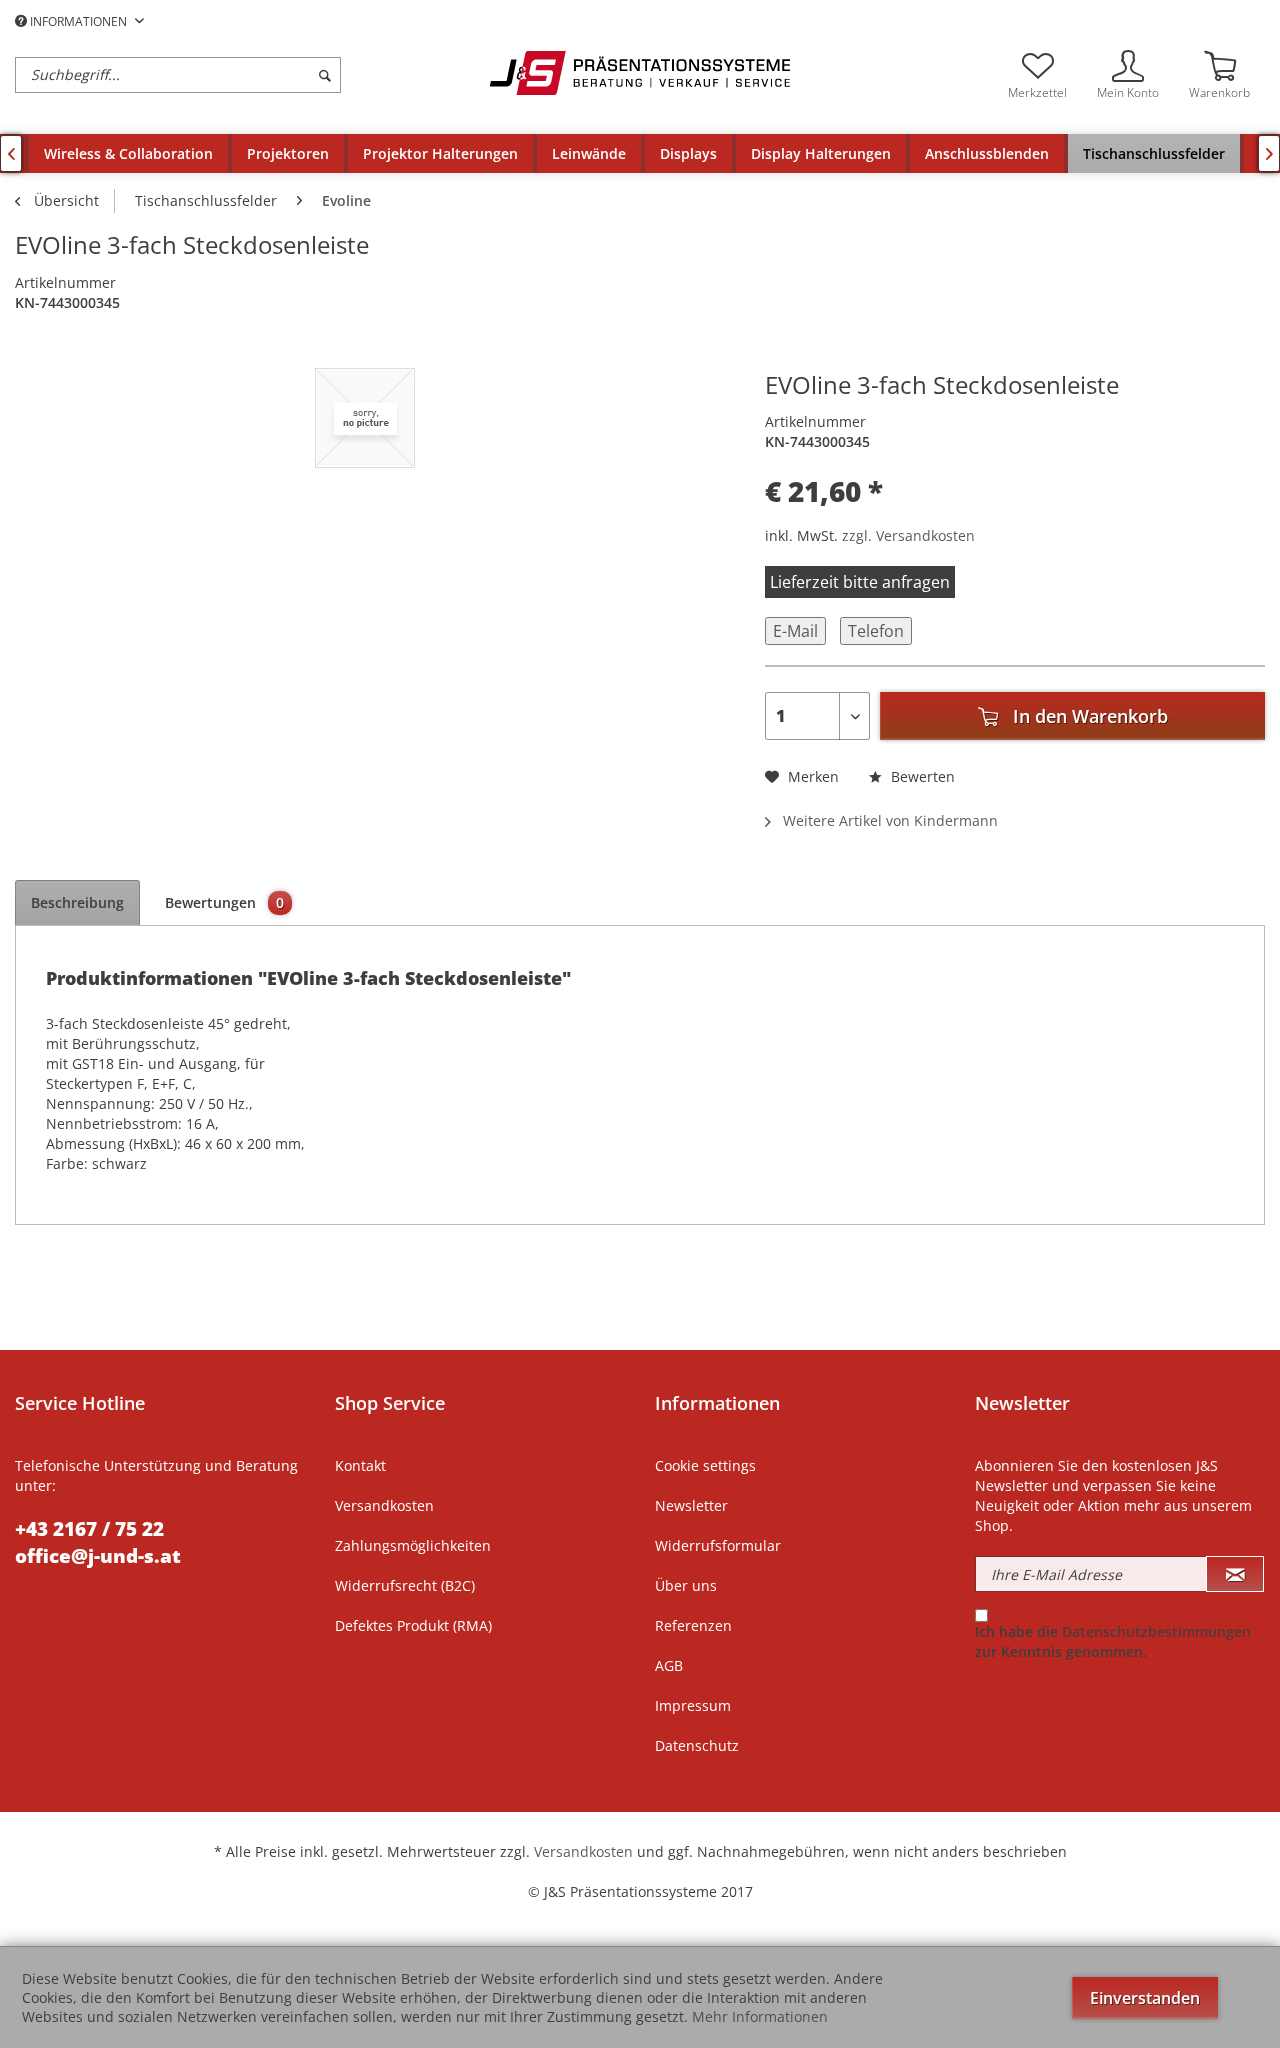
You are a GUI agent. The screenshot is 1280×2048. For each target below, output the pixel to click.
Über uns (686, 1585)
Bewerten (921, 776)
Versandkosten (384, 1505)
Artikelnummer (65, 282)
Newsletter (691, 1505)
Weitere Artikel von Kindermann (888, 820)
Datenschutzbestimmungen (1156, 1631)
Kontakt (360, 1465)
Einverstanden (1145, 1998)
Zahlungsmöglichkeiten (413, 1545)
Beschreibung (77, 902)
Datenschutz (697, 1745)
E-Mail (795, 631)
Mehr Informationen (760, 2016)
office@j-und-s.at (98, 1556)
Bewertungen (225, 902)
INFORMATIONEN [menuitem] (78, 21)
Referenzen (693, 1625)
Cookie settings (705, 1465)
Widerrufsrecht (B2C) (405, 1585)
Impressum (693, 1705)
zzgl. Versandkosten (908, 535)
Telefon (876, 631)
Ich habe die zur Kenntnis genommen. (1113, 1641)
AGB (669, 1665)
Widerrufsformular (718, 1545)
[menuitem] (247, 75)
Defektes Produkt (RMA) (413, 1625)
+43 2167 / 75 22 (89, 1529)
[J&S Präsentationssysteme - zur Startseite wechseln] (640, 73)
